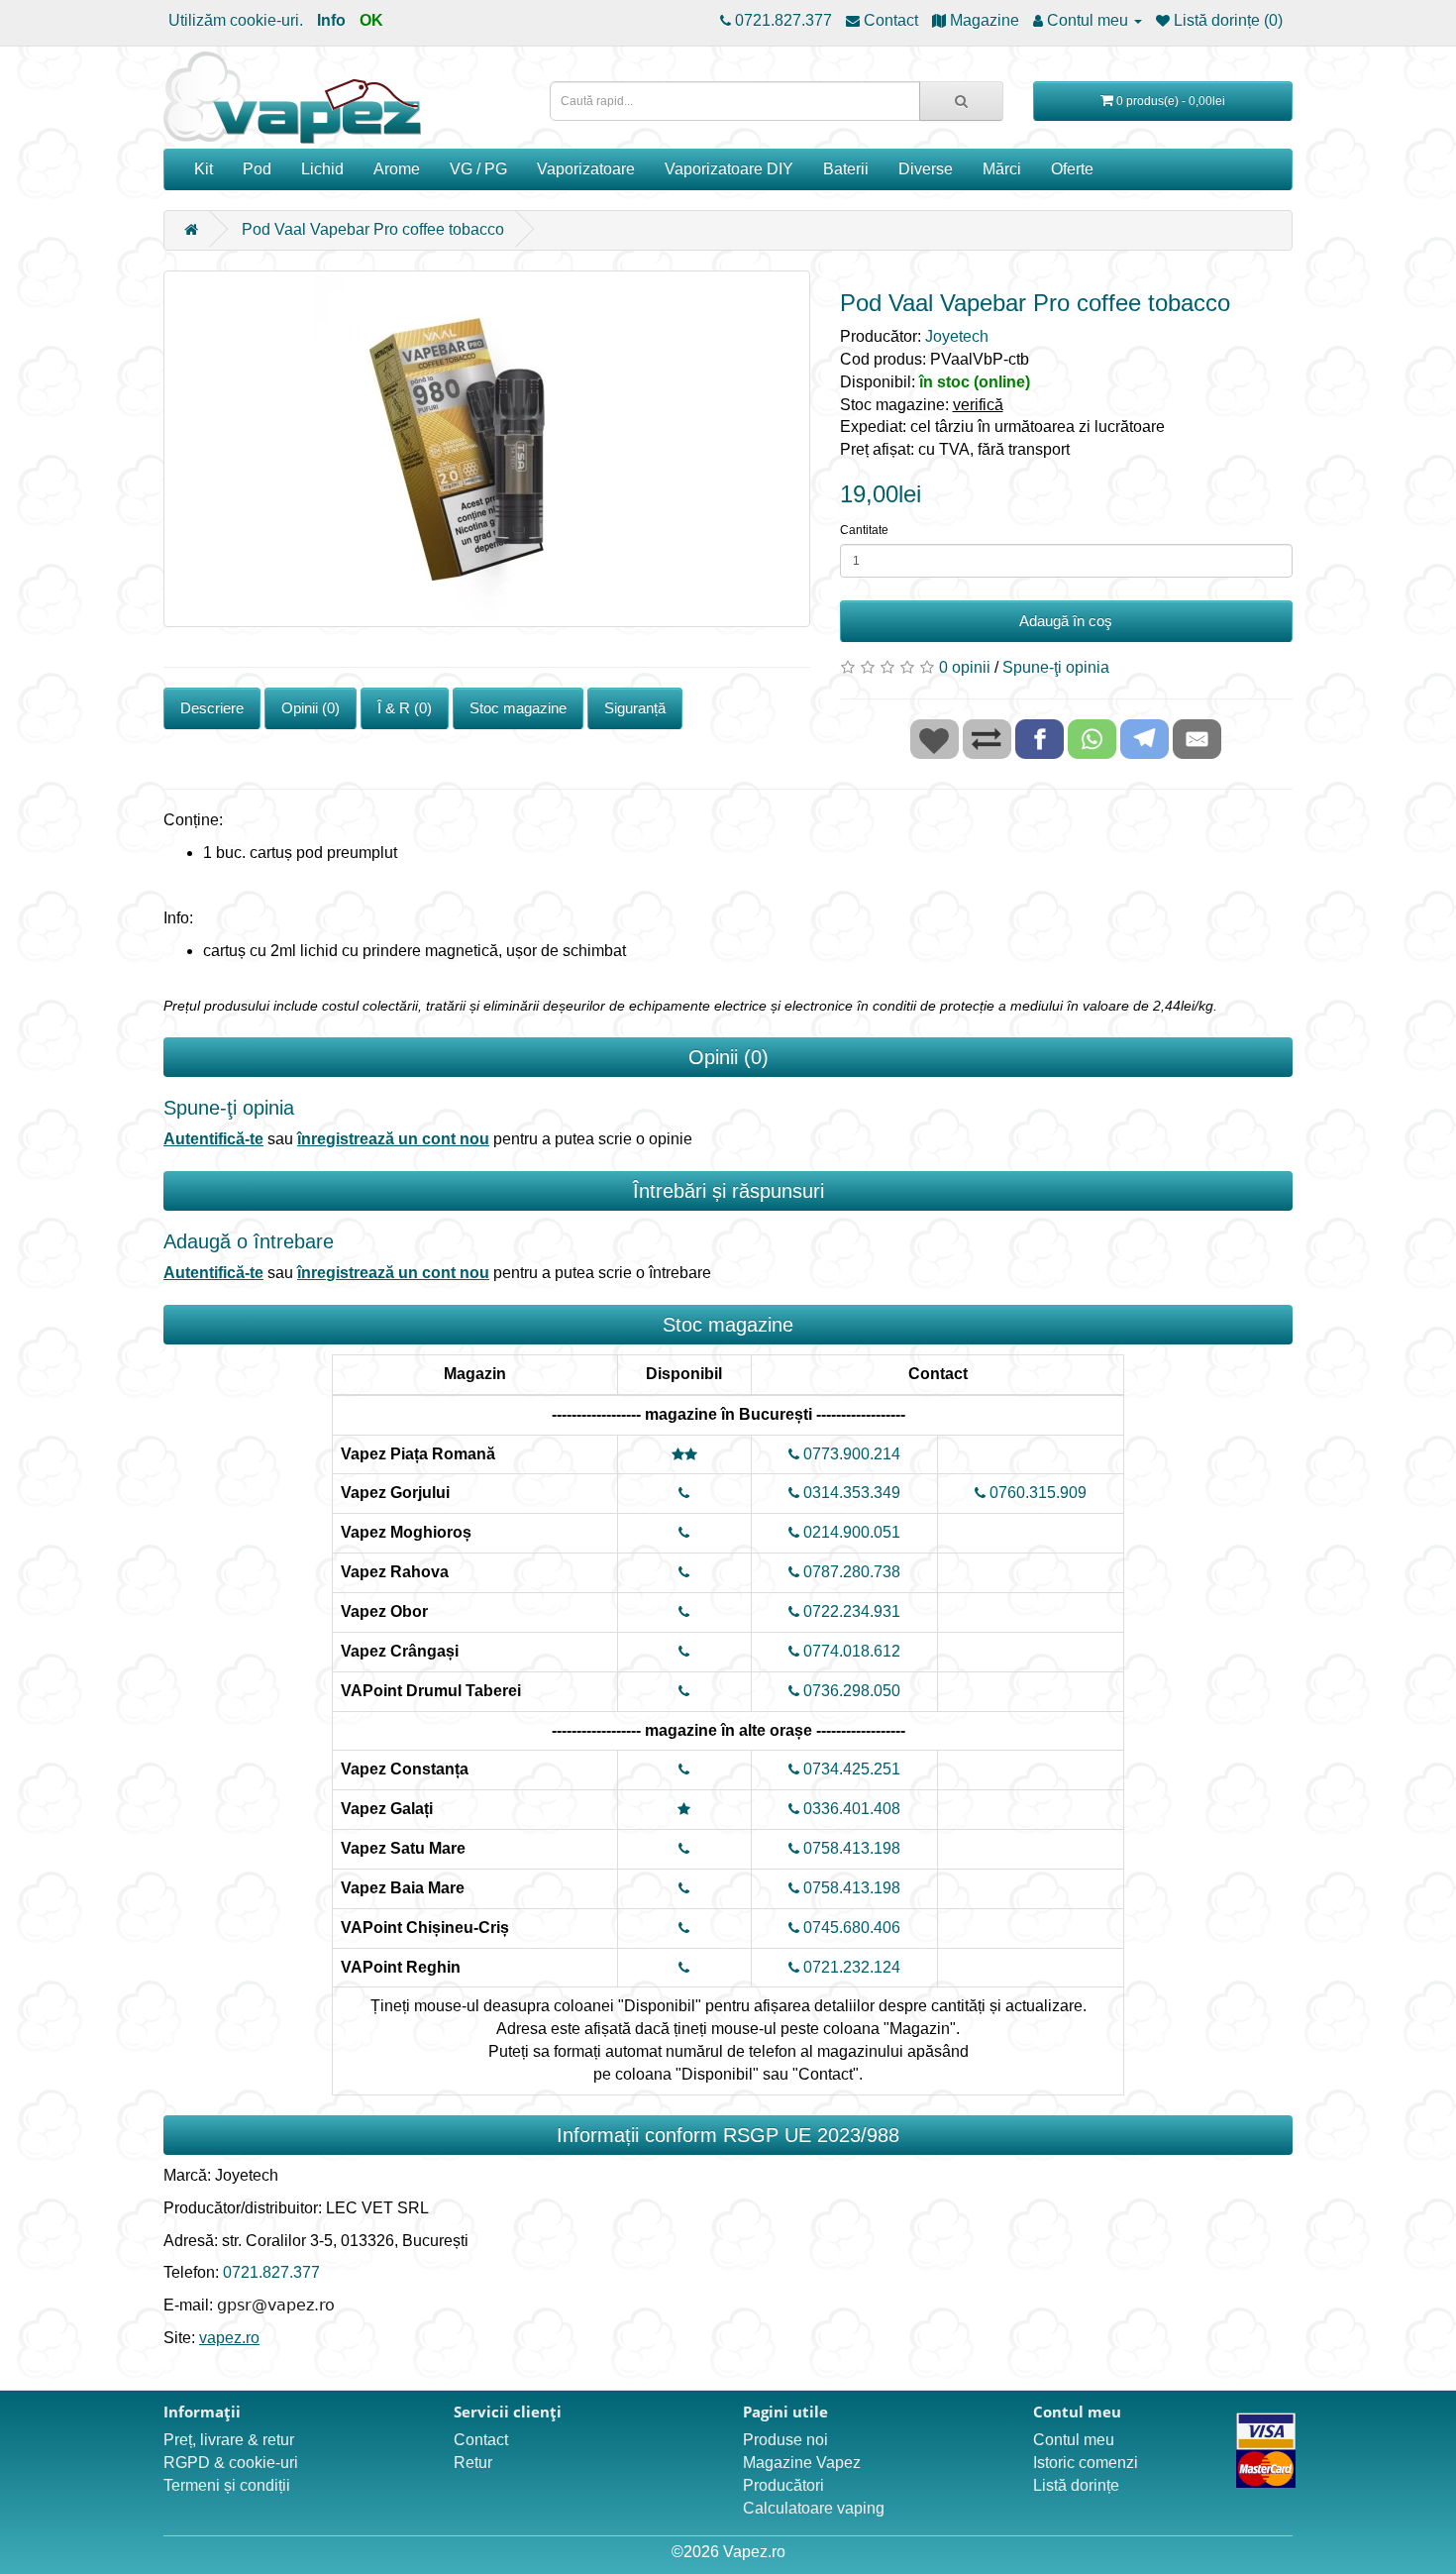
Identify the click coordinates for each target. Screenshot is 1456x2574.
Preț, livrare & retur (229, 2440)
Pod (257, 169)
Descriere (212, 708)
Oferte (1072, 169)
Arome (397, 169)
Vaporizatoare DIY (729, 169)
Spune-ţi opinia (1056, 667)
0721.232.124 (850, 1967)
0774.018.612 (850, 1651)
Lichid (322, 169)
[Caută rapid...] (961, 101)
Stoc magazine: (922, 405)
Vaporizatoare (586, 169)
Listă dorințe (1076, 2485)
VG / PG (478, 169)
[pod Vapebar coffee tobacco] (487, 449)
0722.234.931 (850, 1611)
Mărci (1002, 169)
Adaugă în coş (1066, 621)
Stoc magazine (518, 708)
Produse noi (785, 2440)
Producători (783, 2485)
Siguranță (635, 708)
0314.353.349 (850, 1493)
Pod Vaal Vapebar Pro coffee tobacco (373, 229)
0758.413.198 (850, 1848)
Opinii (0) (311, 708)
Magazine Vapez (802, 2463)
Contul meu (1074, 2440)
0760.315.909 (1036, 1493)
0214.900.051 (850, 1532)
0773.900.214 (850, 1454)
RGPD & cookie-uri (231, 2463)
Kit (204, 169)
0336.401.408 (850, 1809)
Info (331, 20)
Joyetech (957, 336)
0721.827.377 (271, 2272)
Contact (481, 2440)
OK (371, 20)
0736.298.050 (850, 1691)
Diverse (926, 169)
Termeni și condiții (227, 2485)
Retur (473, 2463)
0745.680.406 (850, 1928)
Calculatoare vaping (814, 2508)
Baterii (846, 169)
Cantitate (864, 530)
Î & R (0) (405, 708)
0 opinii (965, 667)
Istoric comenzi (1086, 2463)
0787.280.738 (850, 1572)
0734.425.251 (850, 1769)
